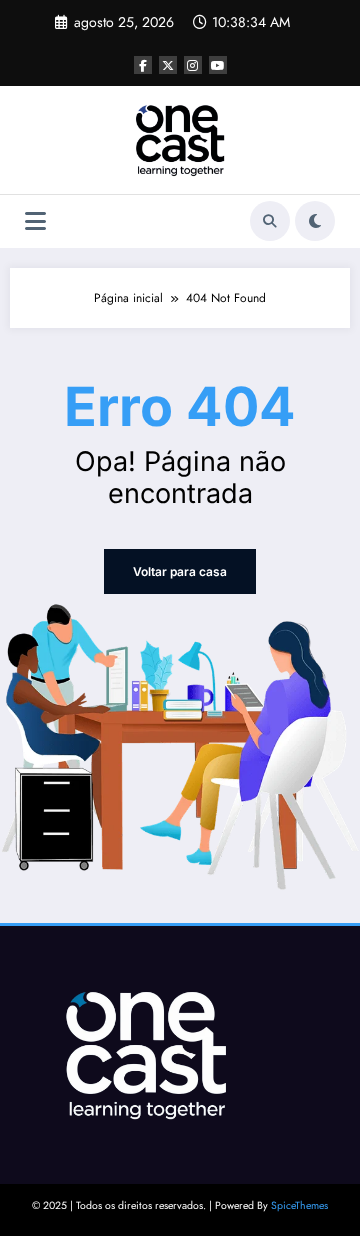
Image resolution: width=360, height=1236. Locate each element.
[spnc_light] (315, 221)
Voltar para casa (180, 571)
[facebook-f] (143, 65)
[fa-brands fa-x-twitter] (168, 65)
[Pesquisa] (270, 221)
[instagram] (193, 65)
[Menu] (35, 221)
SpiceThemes (299, 1205)
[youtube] (218, 65)
